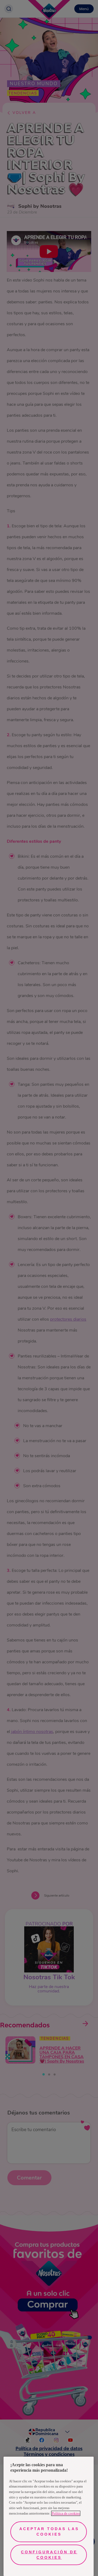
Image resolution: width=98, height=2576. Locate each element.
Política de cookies (66, 2513)
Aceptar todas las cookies (49, 2531)
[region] (49, 2516)
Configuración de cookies (49, 2555)
